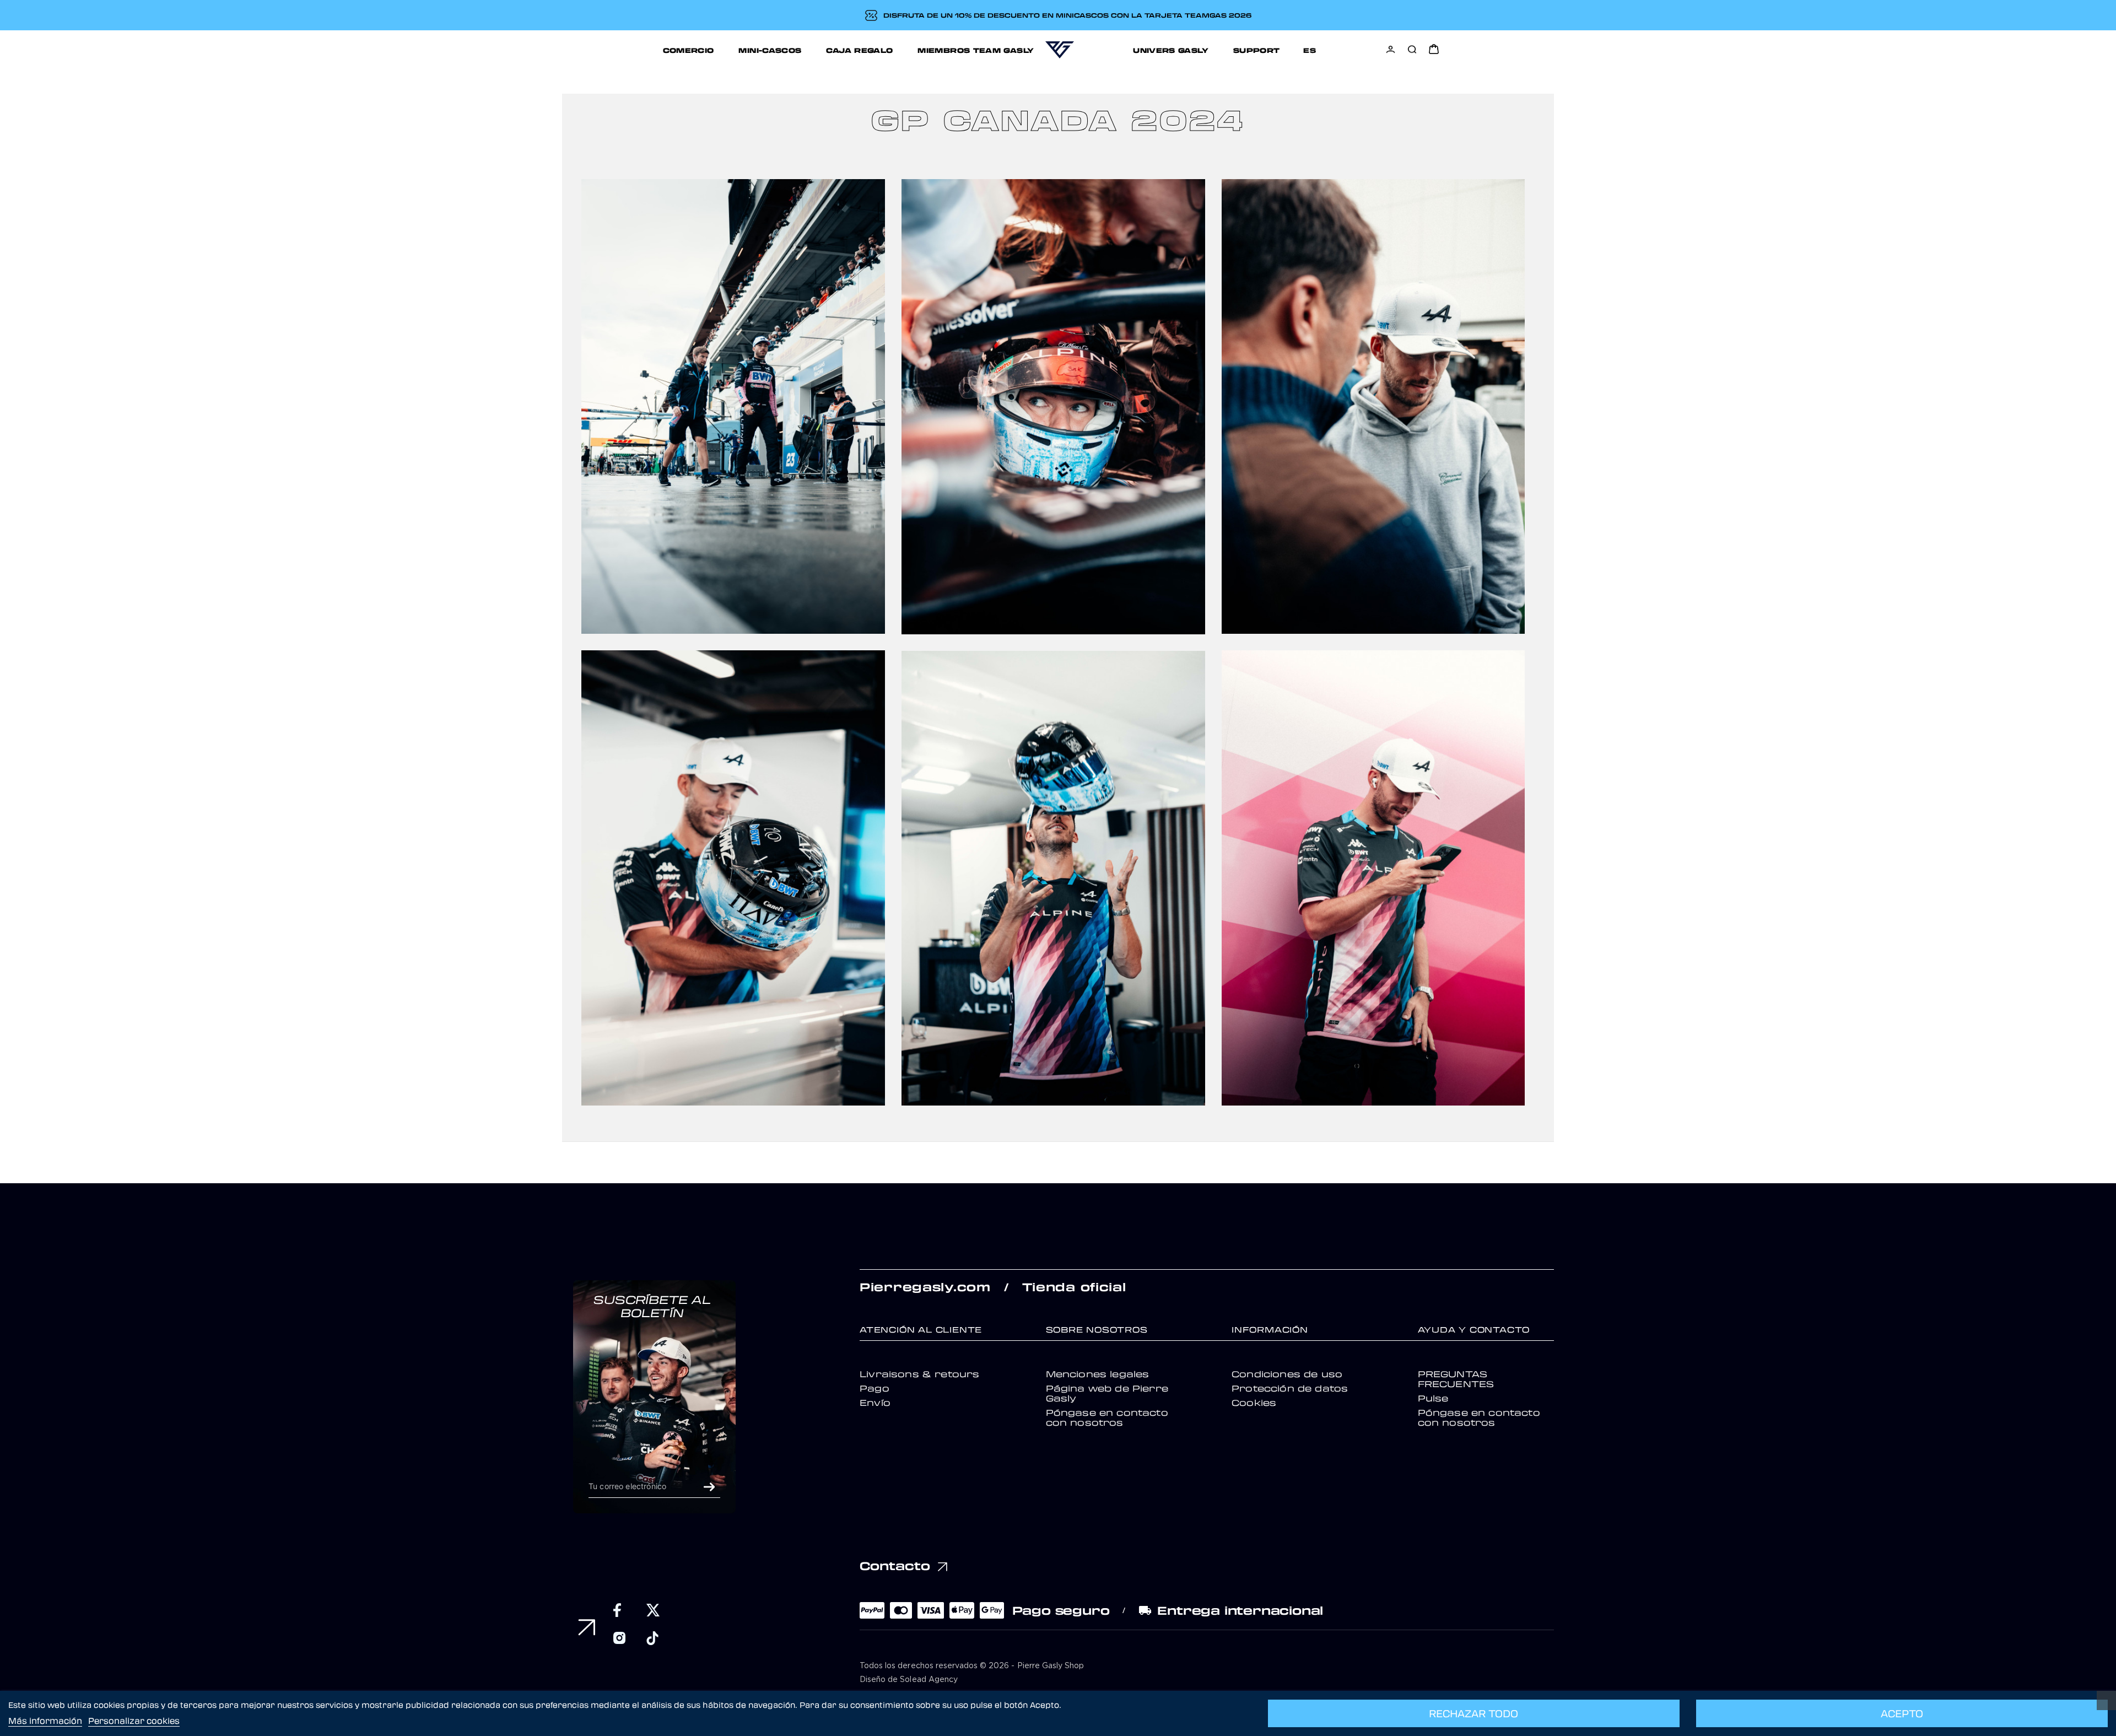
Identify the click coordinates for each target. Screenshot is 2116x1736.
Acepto (1902, 1713)
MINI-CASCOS (770, 50)
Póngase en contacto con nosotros (1107, 1417)
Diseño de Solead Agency (909, 1680)
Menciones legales (1098, 1374)
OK (709, 1487)
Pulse (1433, 1398)
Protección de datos (1290, 1388)
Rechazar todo (1473, 1713)
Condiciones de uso (1287, 1374)
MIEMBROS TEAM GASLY (976, 50)
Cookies (1254, 1403)
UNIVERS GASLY (1171, 50)
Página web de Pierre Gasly (1107, 1393)
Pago (875, 1388)
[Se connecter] (1391, 49)
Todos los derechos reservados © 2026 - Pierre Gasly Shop (972, 1666)
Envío (875, 1403)
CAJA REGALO (859, 50)
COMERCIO (689, 50)
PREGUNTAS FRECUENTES (1456, 1379)
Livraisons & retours (919, 1374)
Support (1257, 50)
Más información (45, 1721)
